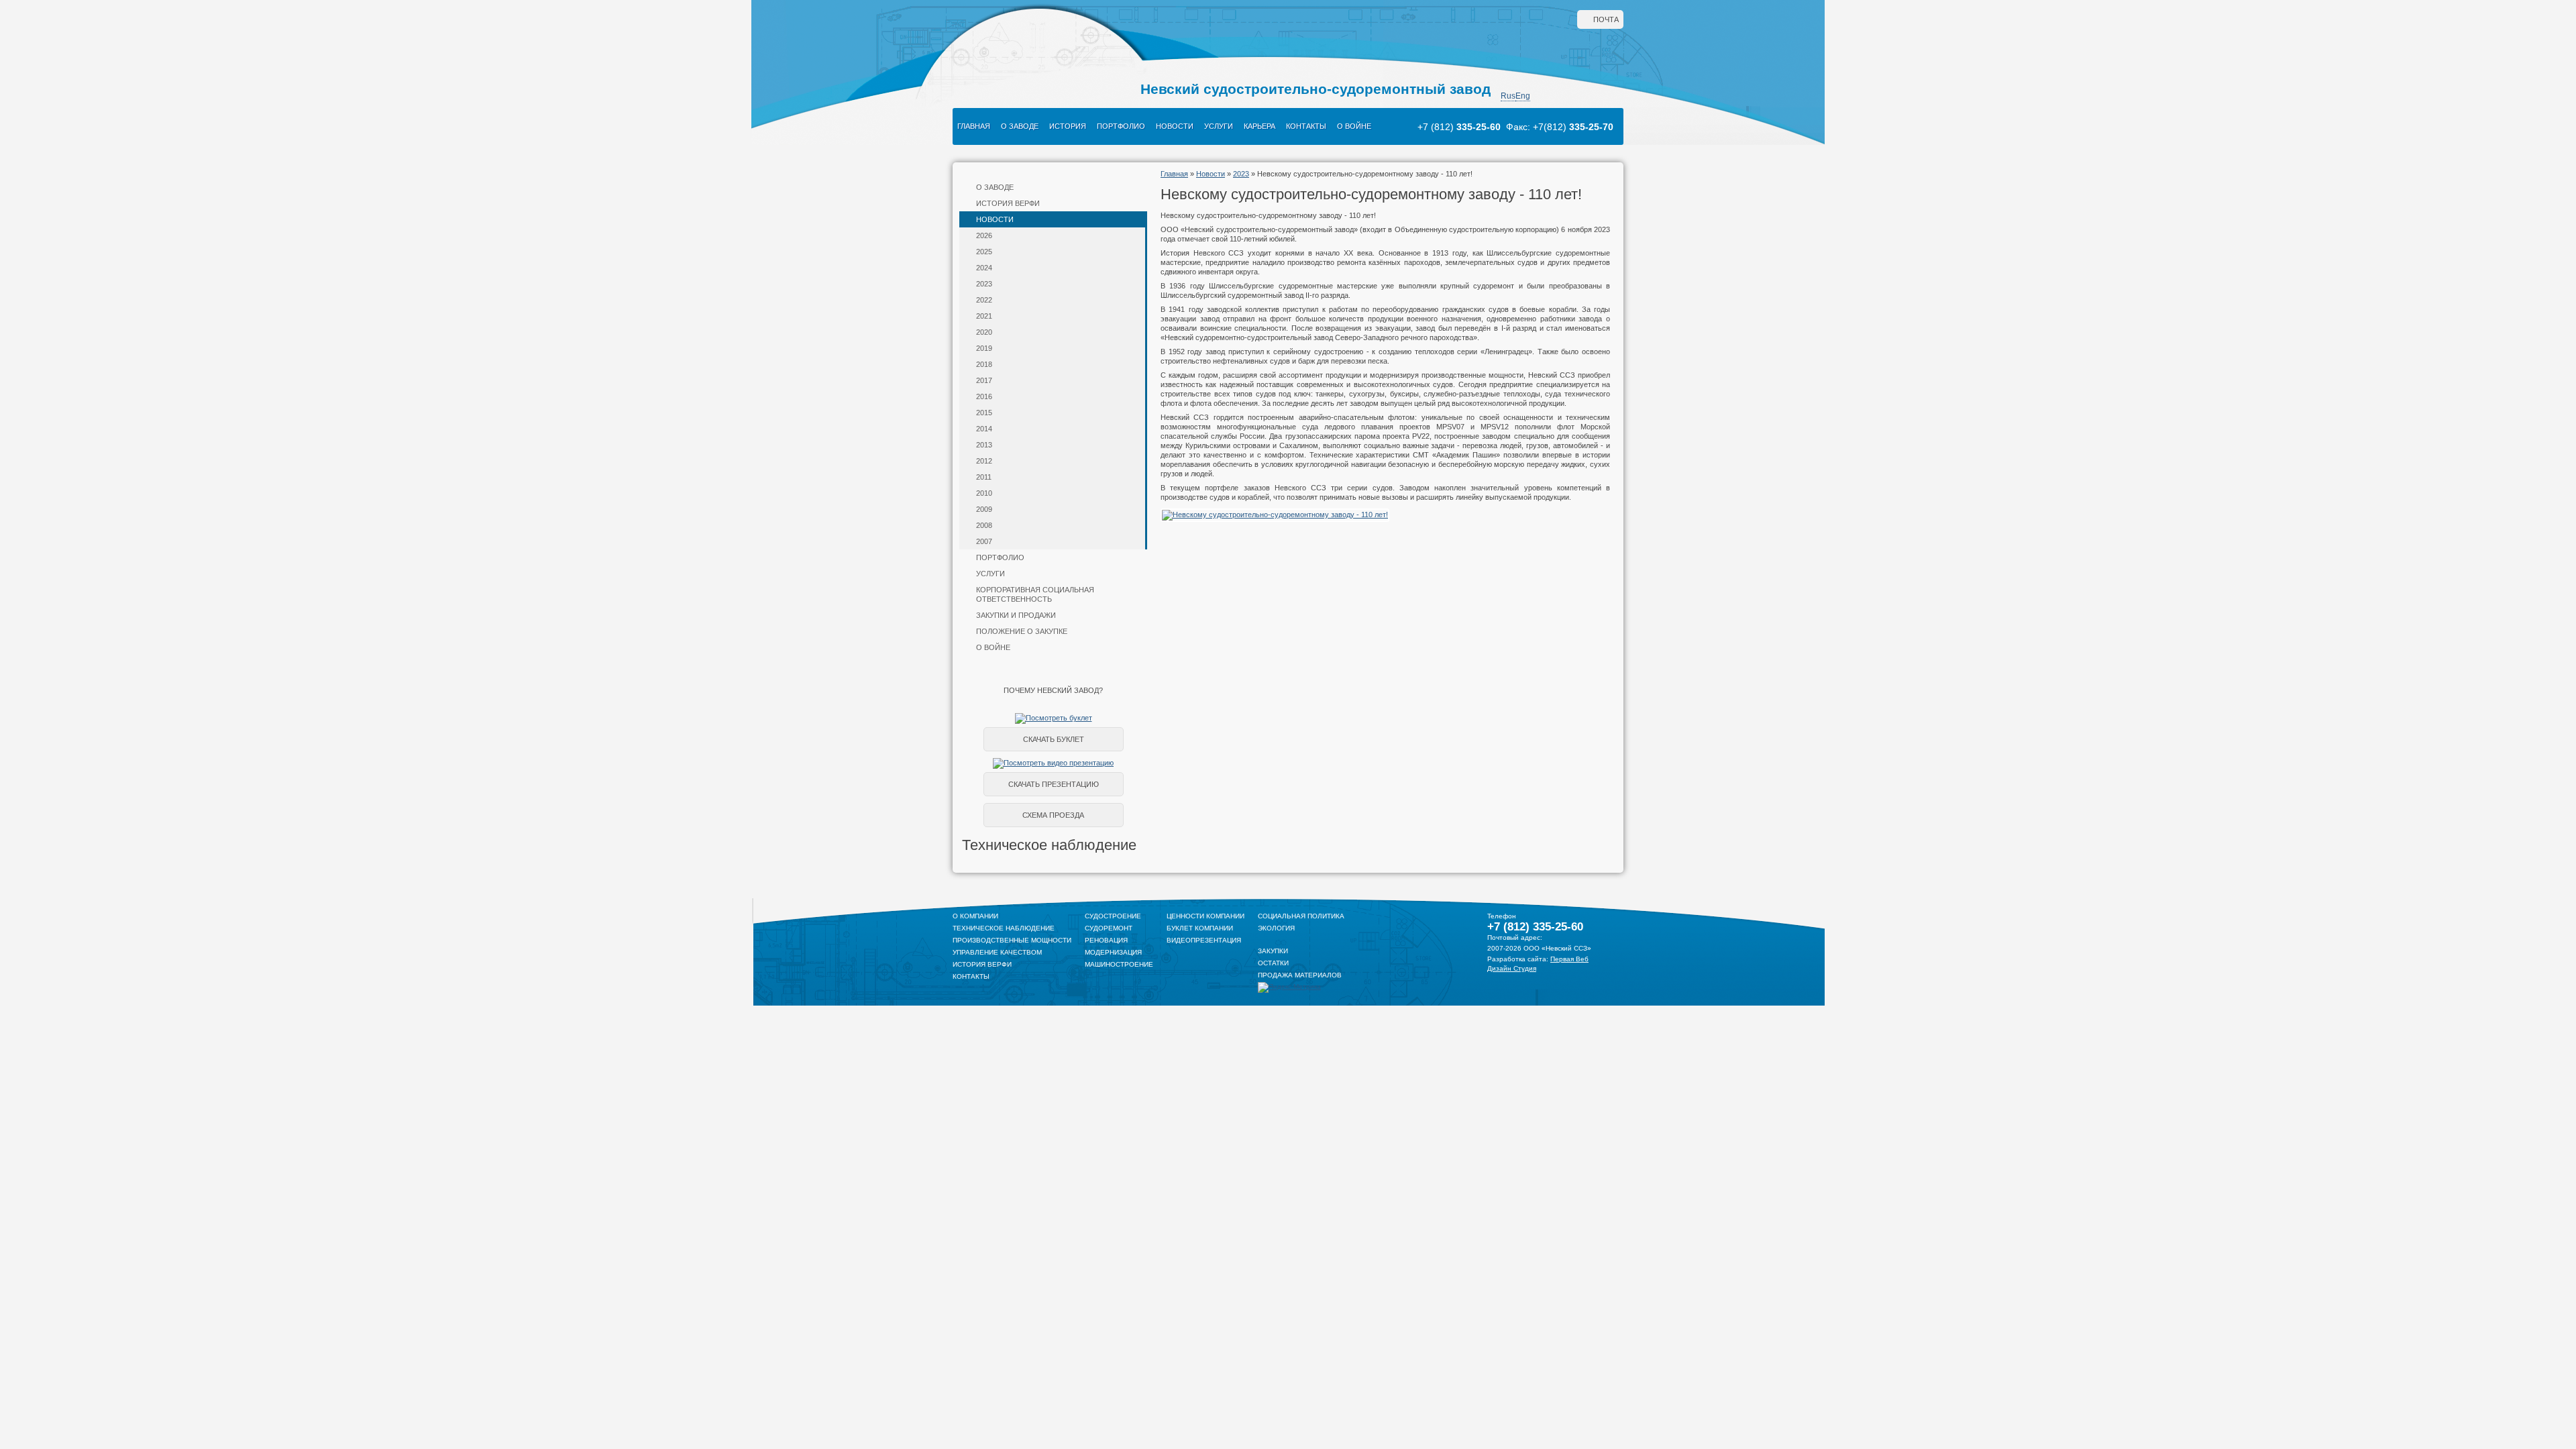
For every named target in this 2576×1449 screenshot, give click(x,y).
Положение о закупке (1022, 631)
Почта (1606, 19)
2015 (984, 413)
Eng (1523, 96)
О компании (975, 916)
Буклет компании (1200, 928)
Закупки (1273, 951)
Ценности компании (1205, 916)
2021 (984, 316)
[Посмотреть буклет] (1054, 718)
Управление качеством (997, 952)
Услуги (1219, 126)
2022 (984, 300)
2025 (984, 252)
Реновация (1106, 940)
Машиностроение (1119, 964)
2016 (984, 396)
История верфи (1008, 203)
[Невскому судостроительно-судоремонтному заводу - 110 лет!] (1275, 515)
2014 (984, 429)
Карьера (1259, 126)
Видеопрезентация (1204, 940)
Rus (1508, 96)
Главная (974, 126)
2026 (984, 235)
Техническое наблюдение (1004, 928)
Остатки (1273, 963)
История (1068, 126)
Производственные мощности (1012, 940)
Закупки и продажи (1016, 615)
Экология (1276, 928)
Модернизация (1113, 952)
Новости (1175, 126)
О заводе (1020, 126)
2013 (984, 445)
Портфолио (1121, 126)
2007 (984, 541)
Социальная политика (1301, 916)
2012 (984, 461)
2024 (984, 268)
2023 (984, 284)
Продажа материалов (1300, 975)
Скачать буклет (1054, 739)
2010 (984, 493)
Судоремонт (1109, 928)
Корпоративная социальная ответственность (1035, 594)
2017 (984, 380)
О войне (1354, 126)
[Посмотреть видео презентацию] (1053, 763)
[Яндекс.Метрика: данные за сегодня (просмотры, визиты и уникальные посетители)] (1289, 987)
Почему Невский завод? (1053, 690)
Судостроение (1113, 916)
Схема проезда (1053, 815)
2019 (984, 348)
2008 (984, 525)
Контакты (1306, 126)
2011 (984, 477)
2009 (984, 509)
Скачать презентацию (1054, 784)
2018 (984, 364)
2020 (984, 332)
